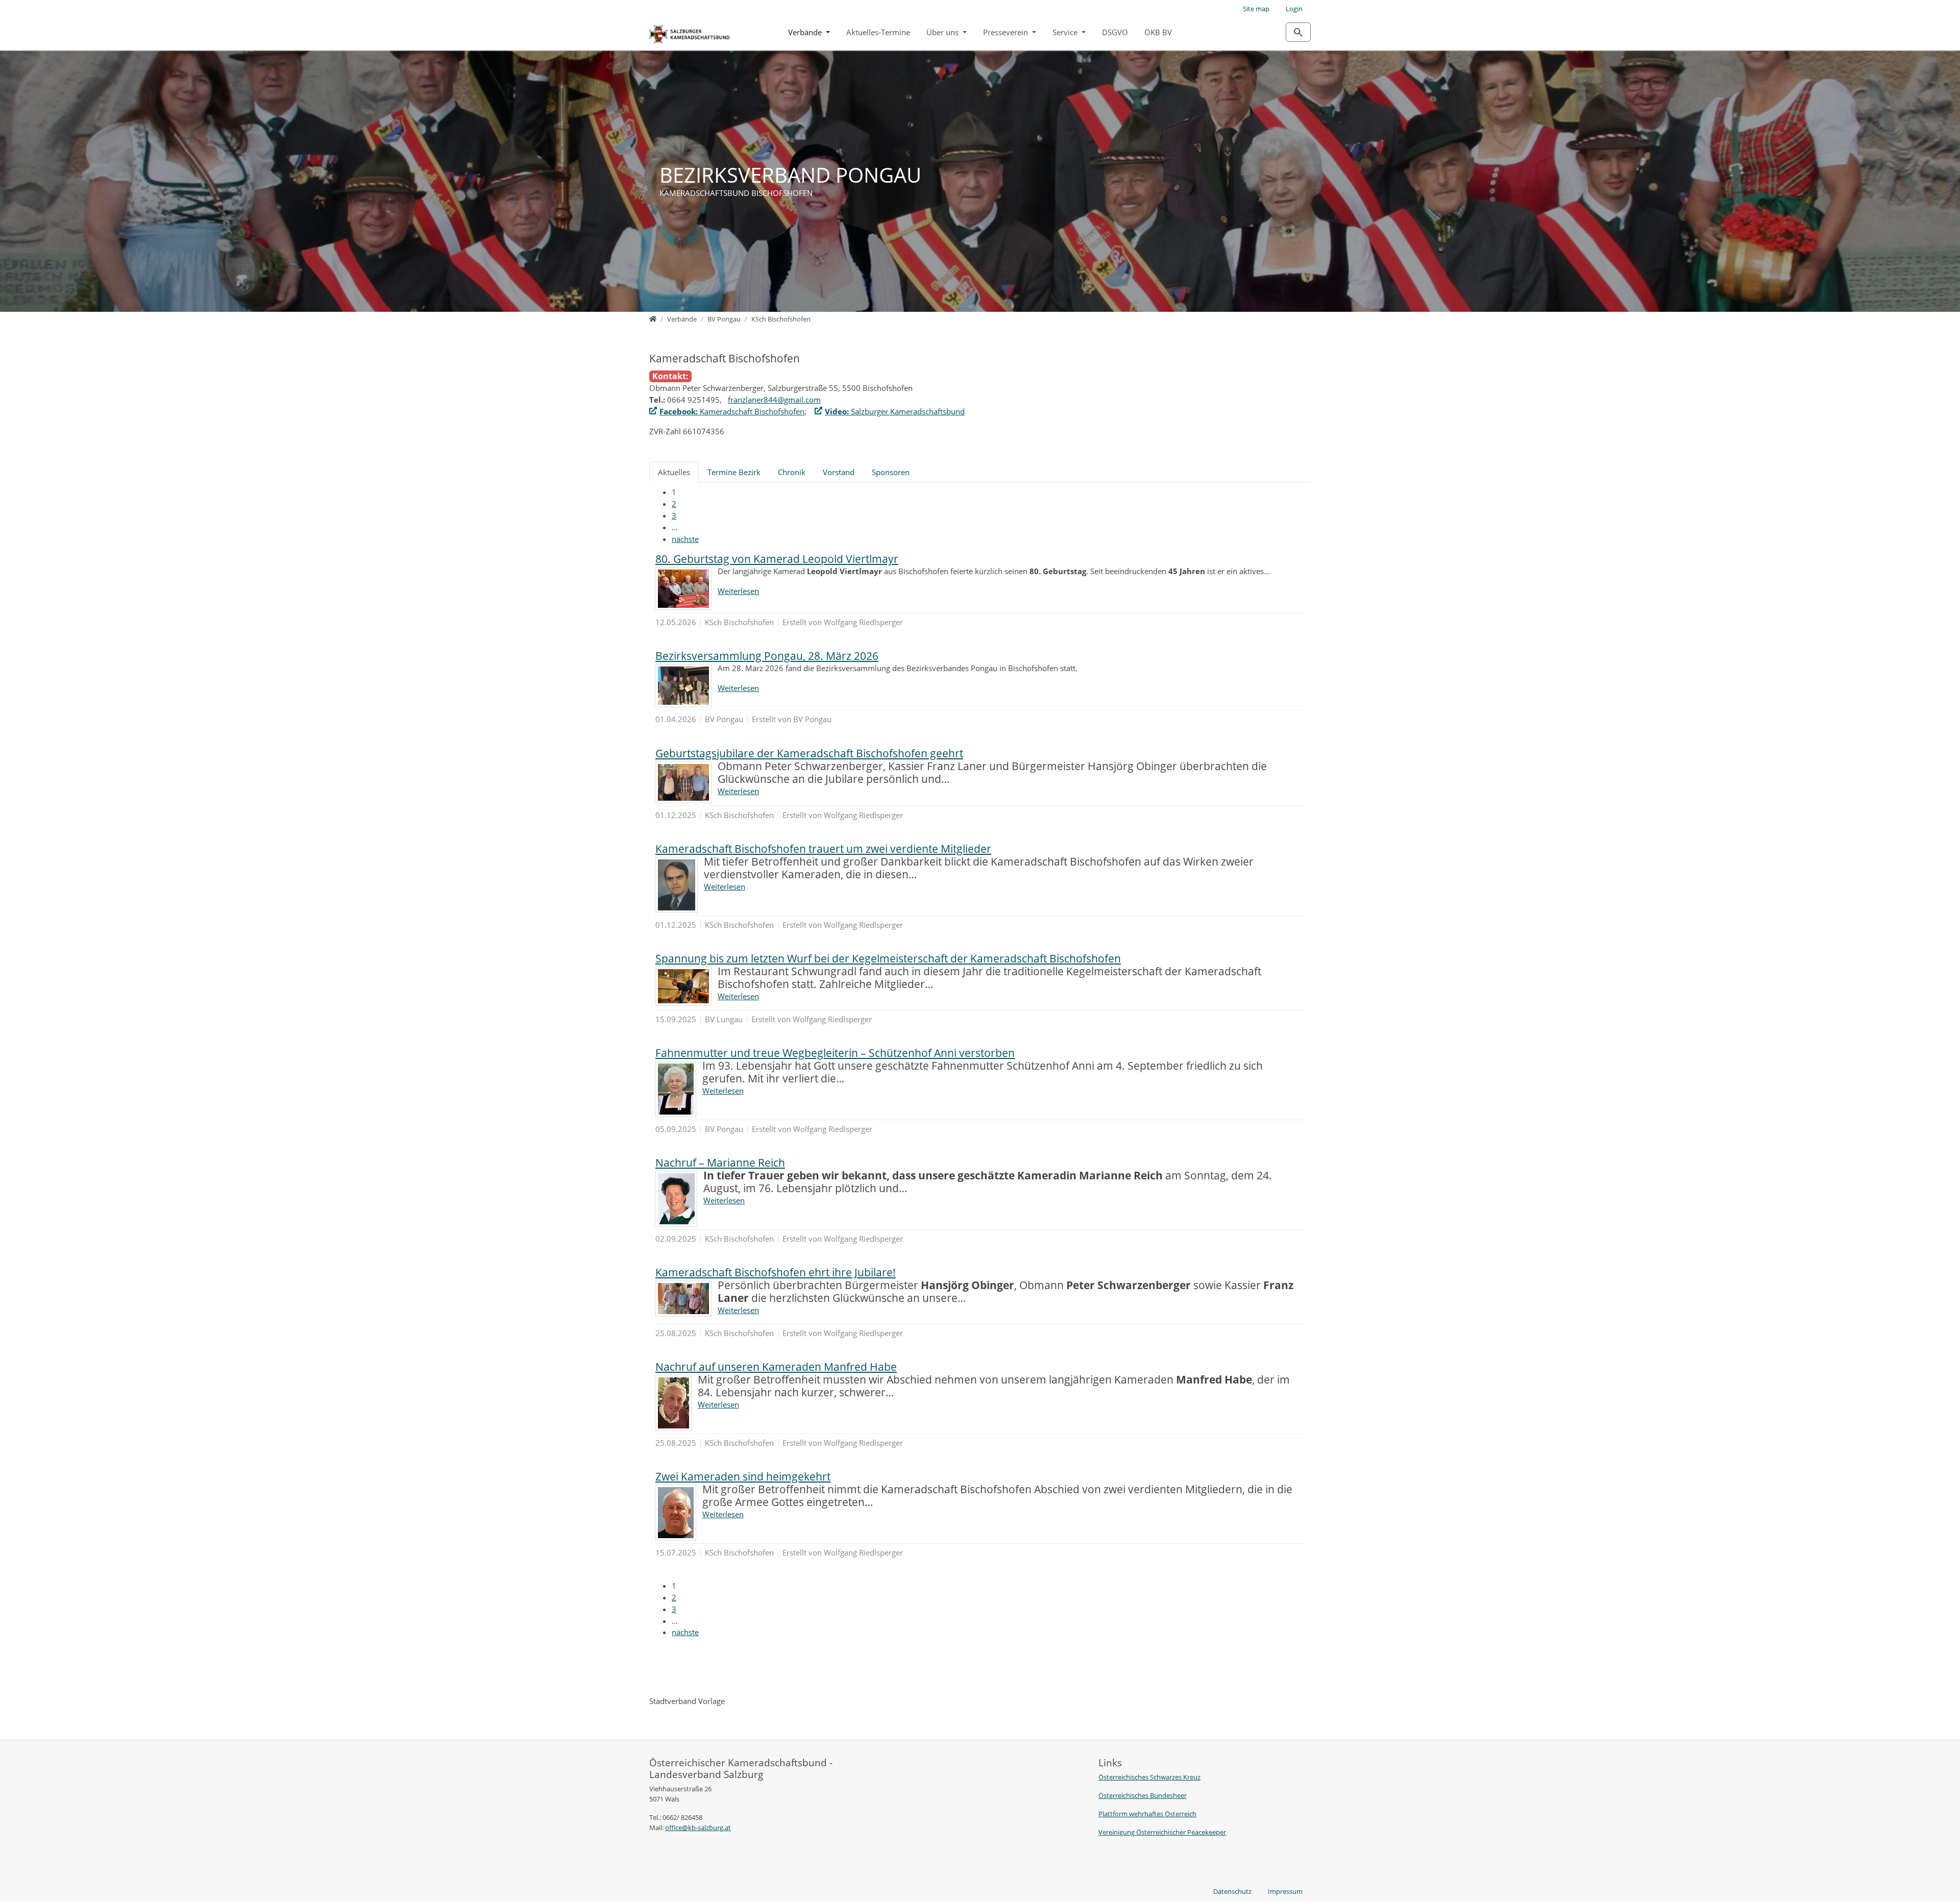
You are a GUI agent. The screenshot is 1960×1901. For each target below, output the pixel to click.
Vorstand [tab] (839, 472)
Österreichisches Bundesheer (1143, 1795)
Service (1066, 32)
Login (1294, 9)
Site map (1256, 9)
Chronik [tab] (792, 472)
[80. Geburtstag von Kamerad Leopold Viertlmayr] (683, 589)
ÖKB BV (1158, 32)
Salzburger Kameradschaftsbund (895, 411)
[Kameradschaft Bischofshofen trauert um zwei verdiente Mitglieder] (677, 885)
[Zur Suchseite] (1298, 32)
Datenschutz (1232, 1891)
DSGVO (1115, 32)
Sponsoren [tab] (891, 472)
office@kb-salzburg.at (698, 1828)
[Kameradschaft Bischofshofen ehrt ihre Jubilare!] (683, 1299)
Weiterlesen (738, 591)
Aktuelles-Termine (878, 32)
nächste (685, 539)
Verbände (806, 32)
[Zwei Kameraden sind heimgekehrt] (676, 1513)
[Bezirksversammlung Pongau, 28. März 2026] (683, 686)
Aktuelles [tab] (674, 472)
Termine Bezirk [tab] (734, 472)
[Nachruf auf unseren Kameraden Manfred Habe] (673, 1403)
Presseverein (1007, 32)
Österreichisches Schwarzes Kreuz (1149, 1777)
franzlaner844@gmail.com (774, 400)
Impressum (1285, 1891)
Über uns (944, 32)
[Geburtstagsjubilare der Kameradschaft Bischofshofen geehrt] (683, 782)
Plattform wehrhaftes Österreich (1147, 1814)
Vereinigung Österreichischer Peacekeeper (1162, 1832)
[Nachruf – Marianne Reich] (676, 1199)
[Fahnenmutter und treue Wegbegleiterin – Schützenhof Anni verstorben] (676, 1089)
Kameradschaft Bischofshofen (732, 411)
